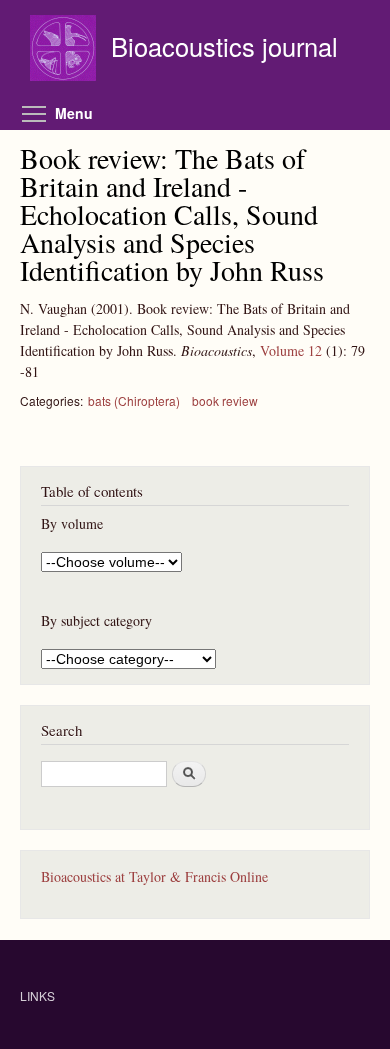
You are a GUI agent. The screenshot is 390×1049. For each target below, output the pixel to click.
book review (225, 400)
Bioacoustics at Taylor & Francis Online (154, 876)
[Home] (65, 50)
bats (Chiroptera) (134, 400)
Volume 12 (291, 350)
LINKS (37, 995)
